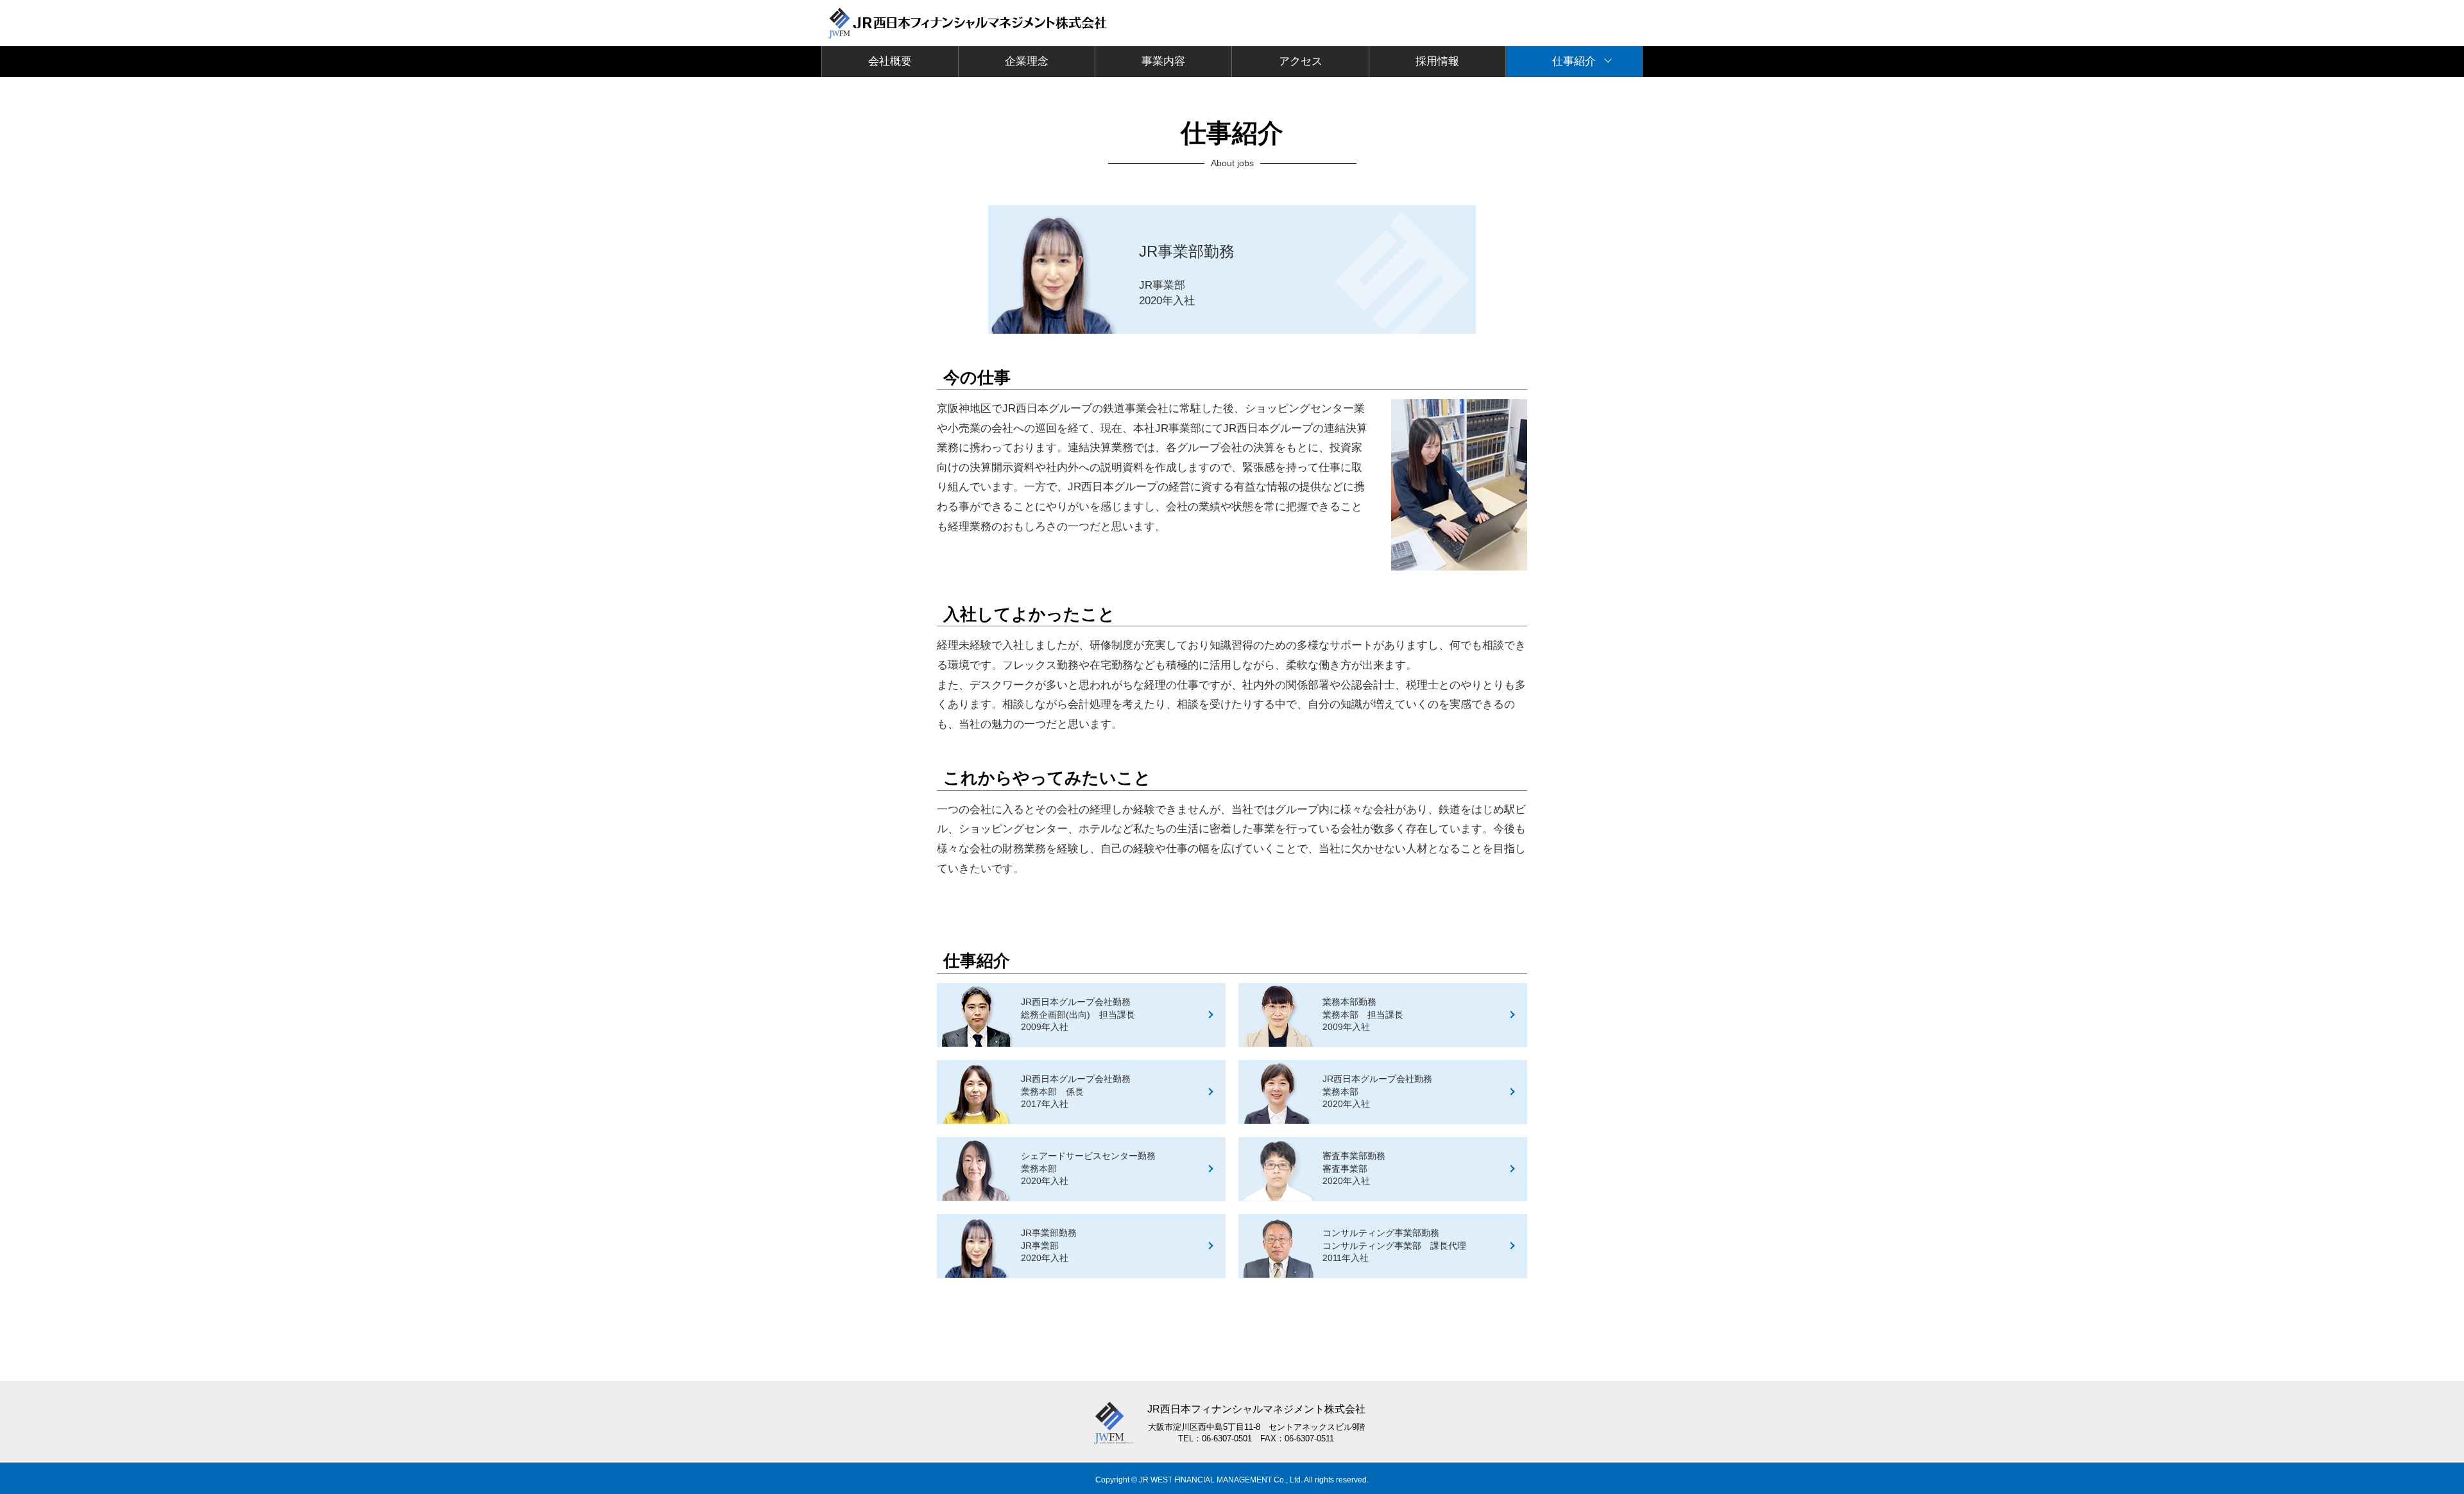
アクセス (1301, 61)
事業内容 (1163, 61)
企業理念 (1027, 61)
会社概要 (890, 61)
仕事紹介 (1574, 61)
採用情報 (1437, 61)
